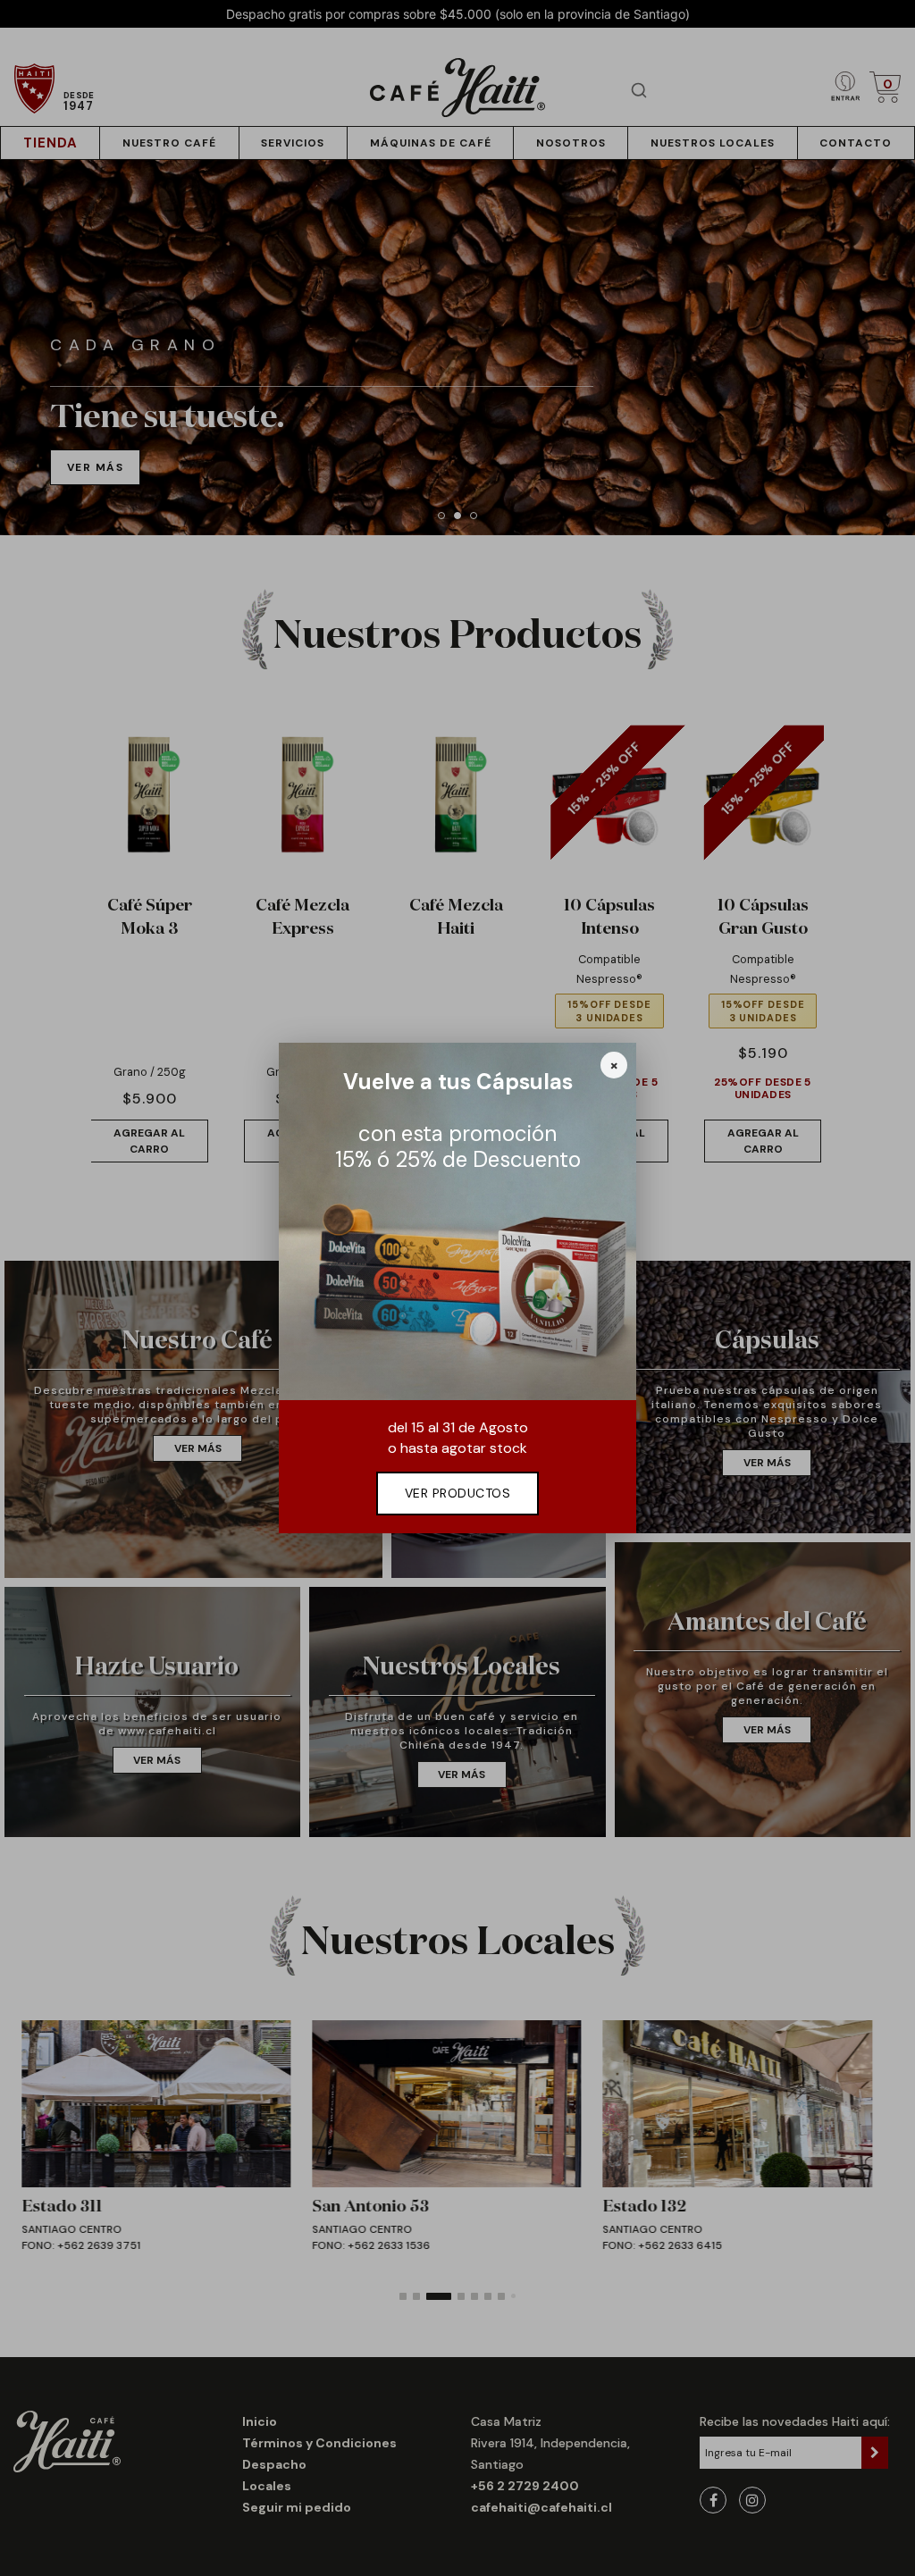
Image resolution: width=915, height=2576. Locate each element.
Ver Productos (458, 1493)
